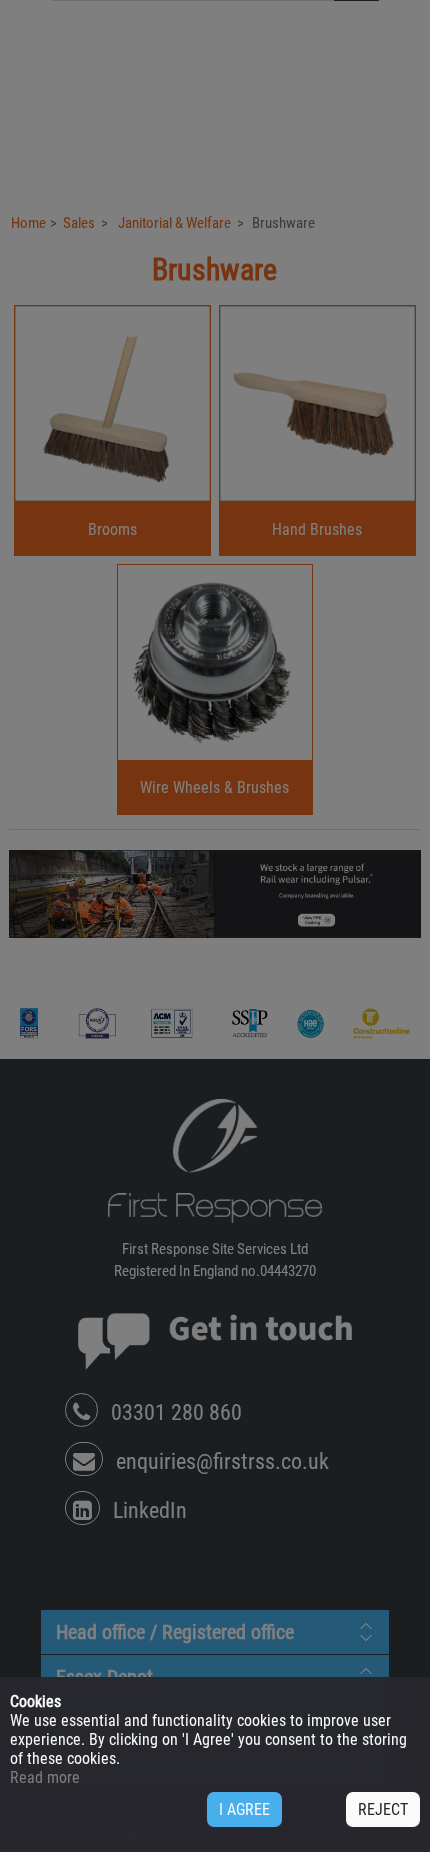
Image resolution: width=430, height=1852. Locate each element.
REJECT (383, 1809)
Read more (45, 1777)
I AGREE (244, 1809)
